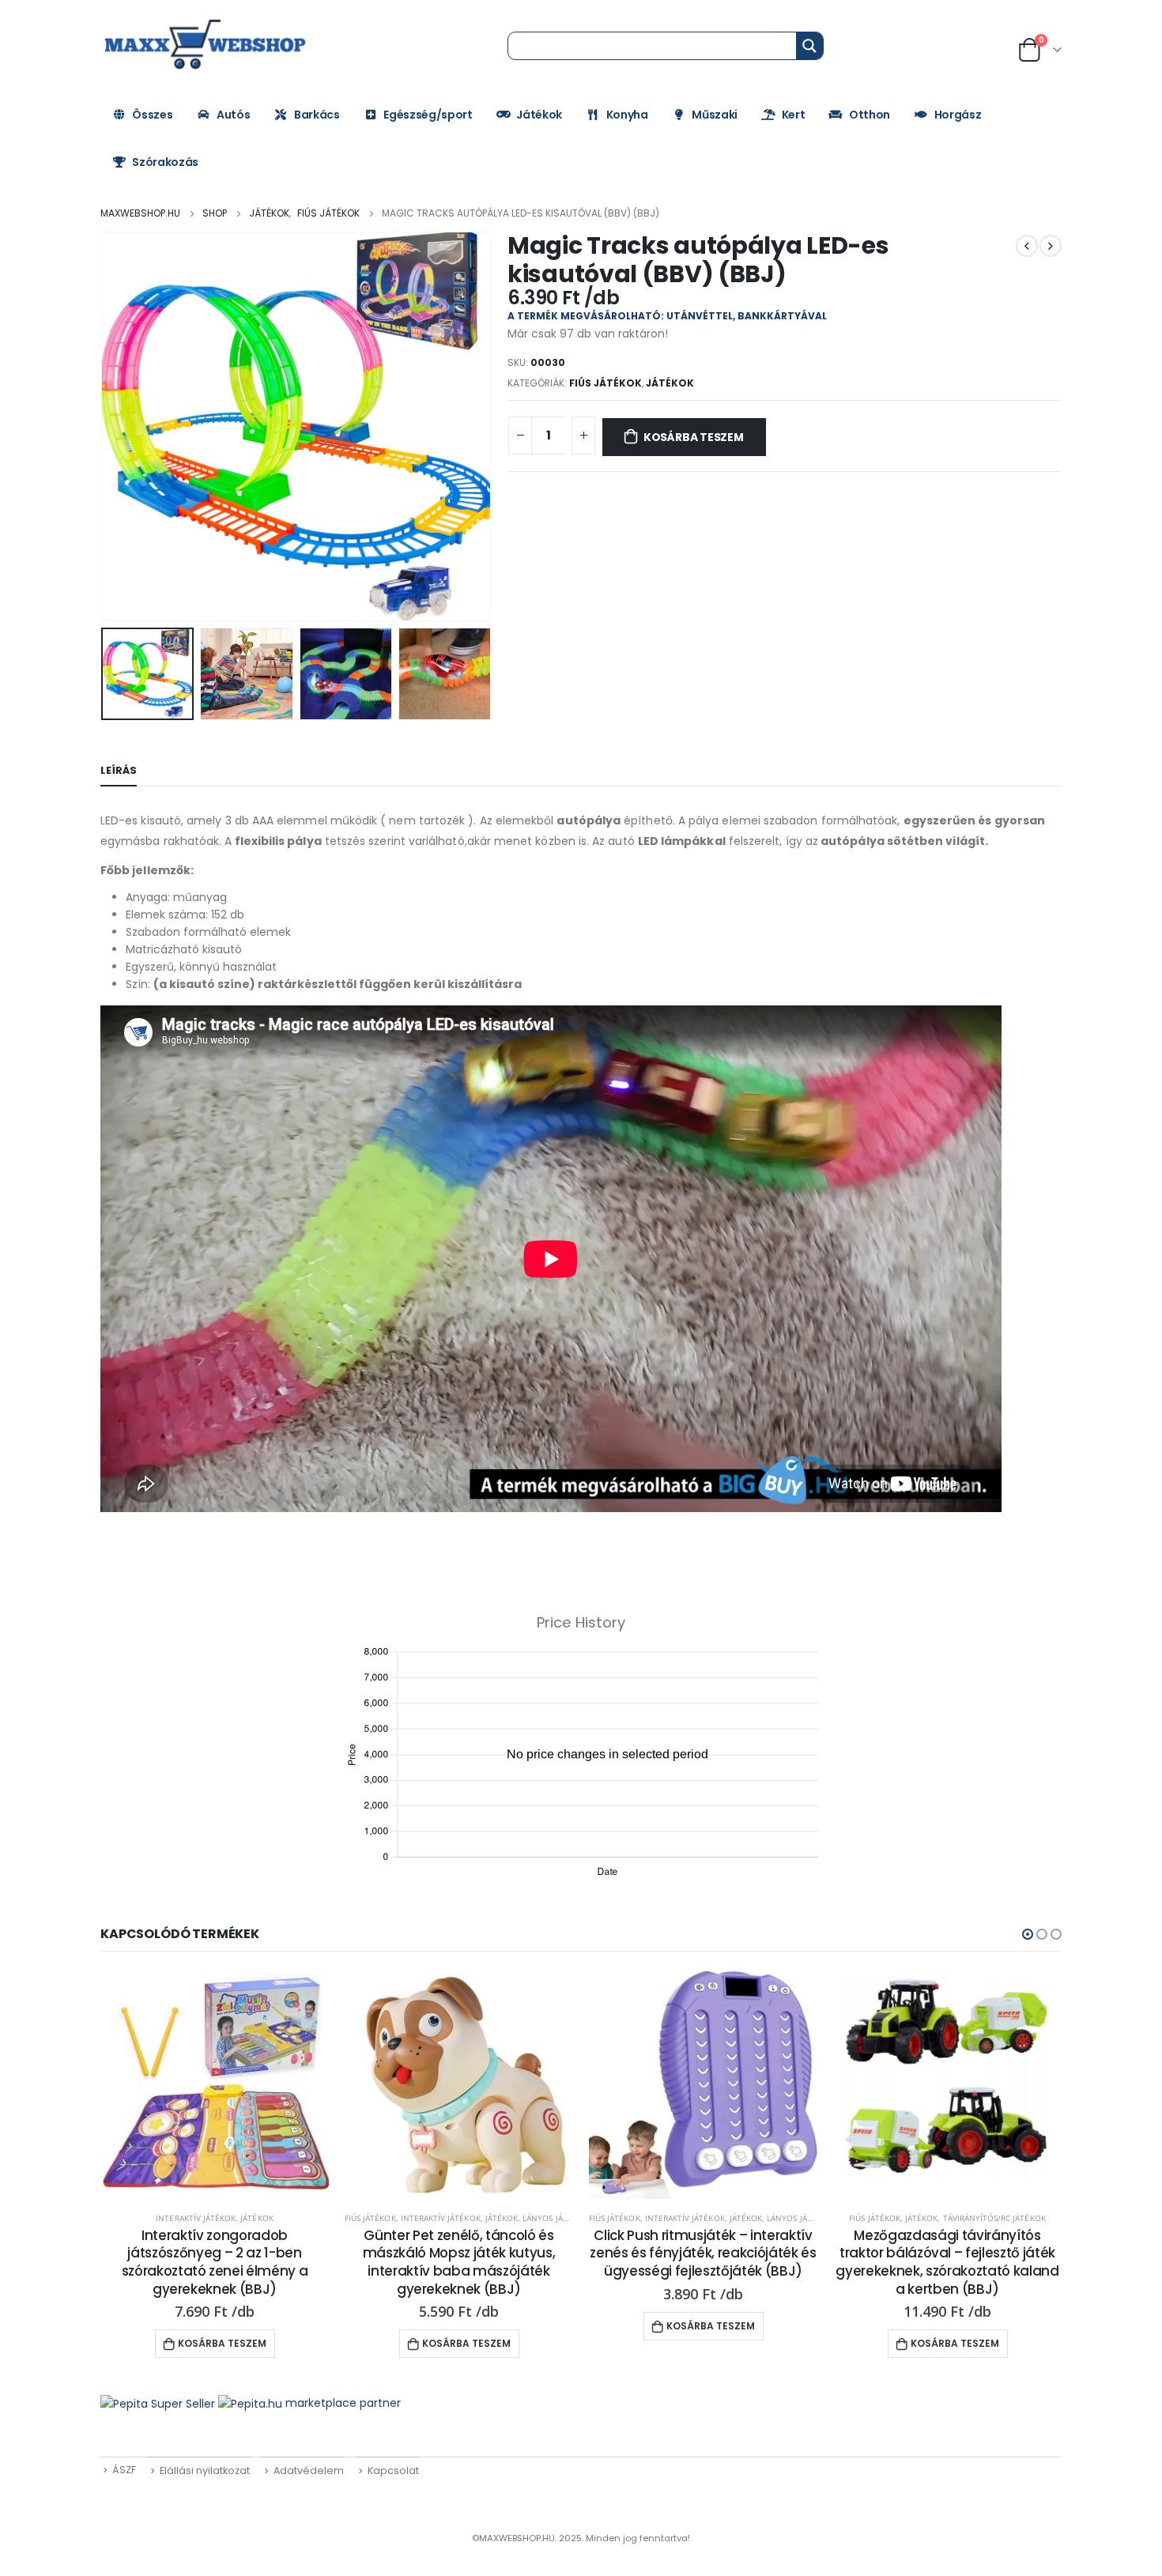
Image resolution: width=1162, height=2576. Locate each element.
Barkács (317, 115)
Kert (794, 115)
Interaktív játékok (196, 2218)
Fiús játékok (606, 383)
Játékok (539, 115)
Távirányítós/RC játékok (994, 2218)
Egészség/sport (428, 115)
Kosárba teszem (694, 437)
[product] (215, 2085)
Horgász (958, 115)
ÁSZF (124, 2470)
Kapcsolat (393, 2470)
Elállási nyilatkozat (205, 2470)
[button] (1028, 1934)
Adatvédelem (309, 2470)
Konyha (627, 115)
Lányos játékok (555, 2218)
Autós (233, 115)
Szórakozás (165, 162)
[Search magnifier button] (809, 46)
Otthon (870, 115)
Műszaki (715, 115)
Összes (152, 115)
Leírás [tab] (119, 770)
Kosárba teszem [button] (222, 2343)
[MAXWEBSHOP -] (207, 45)
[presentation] (104, 427)
